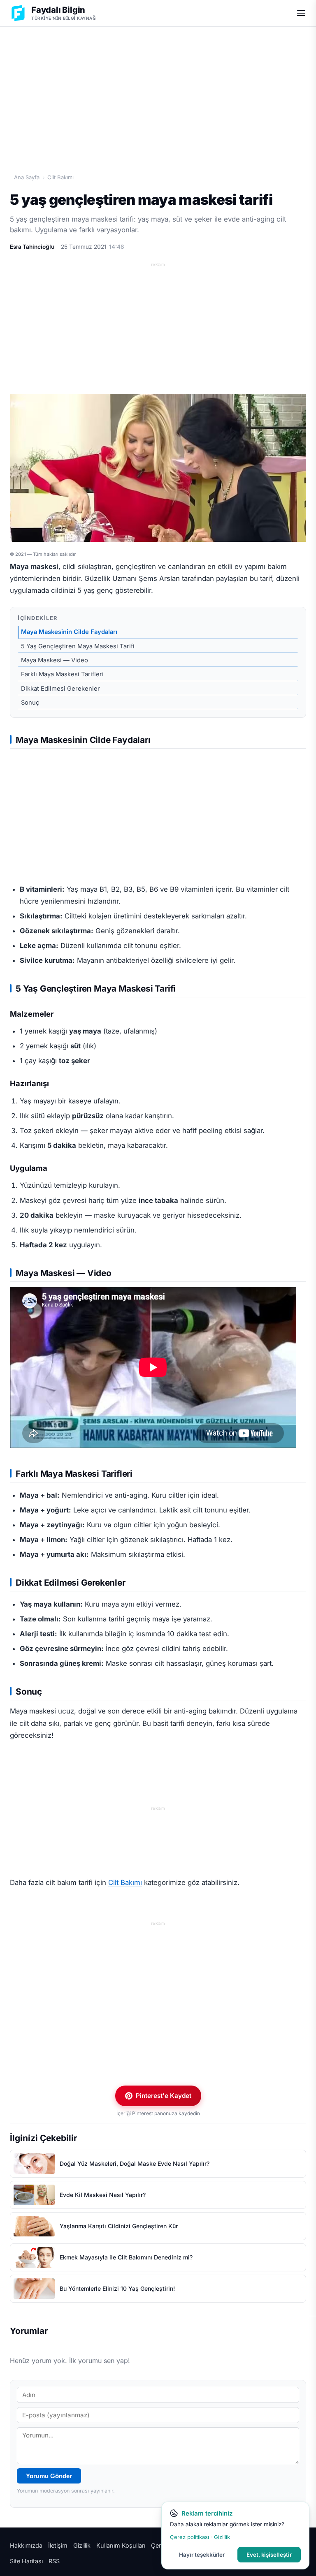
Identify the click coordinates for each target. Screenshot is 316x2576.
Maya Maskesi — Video (55, 660)
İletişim (58, 2545)
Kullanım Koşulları (121, 2545)
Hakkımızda (26, 2545)
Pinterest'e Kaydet (164, 2096)
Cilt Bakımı (60, 177)
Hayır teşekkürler (202, 2555)
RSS (54, 2561)
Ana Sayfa (27, 177)
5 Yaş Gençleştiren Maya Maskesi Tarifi (78, 646)
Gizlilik (82, 2545)
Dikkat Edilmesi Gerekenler (60, 689)
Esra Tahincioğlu (32, 247)
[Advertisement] (158, 91)
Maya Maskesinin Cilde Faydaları (69, 632)
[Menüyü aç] (301, 13)
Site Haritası (26, 2561)
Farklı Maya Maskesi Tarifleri (62, 674)
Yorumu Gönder (49, 2476)
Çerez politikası (189, 2537)
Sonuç (30, 703)
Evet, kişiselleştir (269, 2555)
